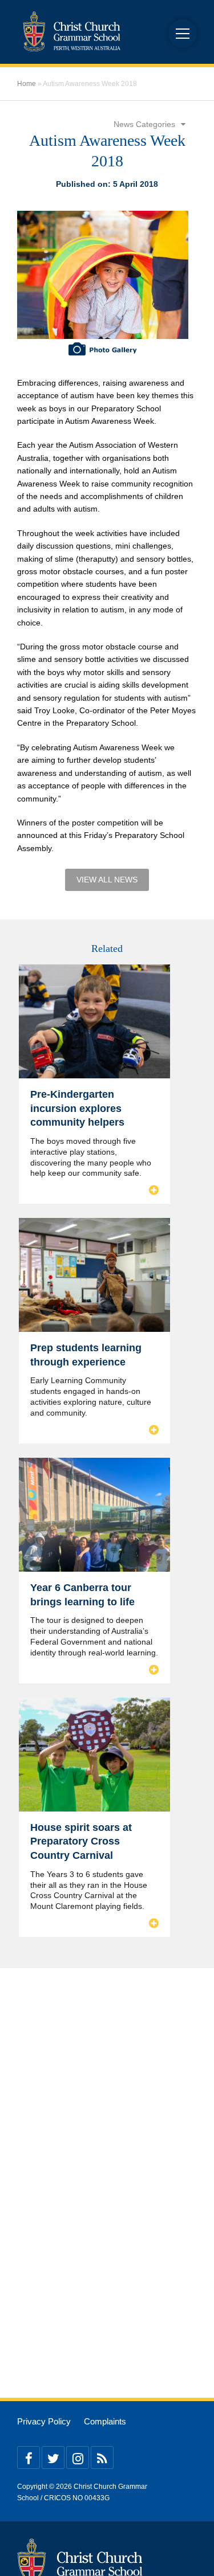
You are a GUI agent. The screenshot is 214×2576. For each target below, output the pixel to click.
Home (27, 84)
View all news (107, 880)
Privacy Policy (44, 2422)
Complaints (105, 2422)
